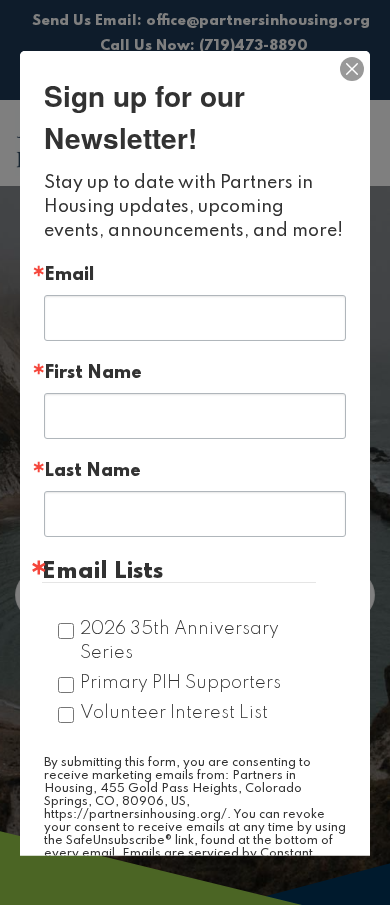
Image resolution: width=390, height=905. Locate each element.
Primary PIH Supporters (180, 682)
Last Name (92, 470)
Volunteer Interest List (174, 712)
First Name (93, 372)
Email (69, 274)
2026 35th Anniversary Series (179, 640)
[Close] (352, 68)
